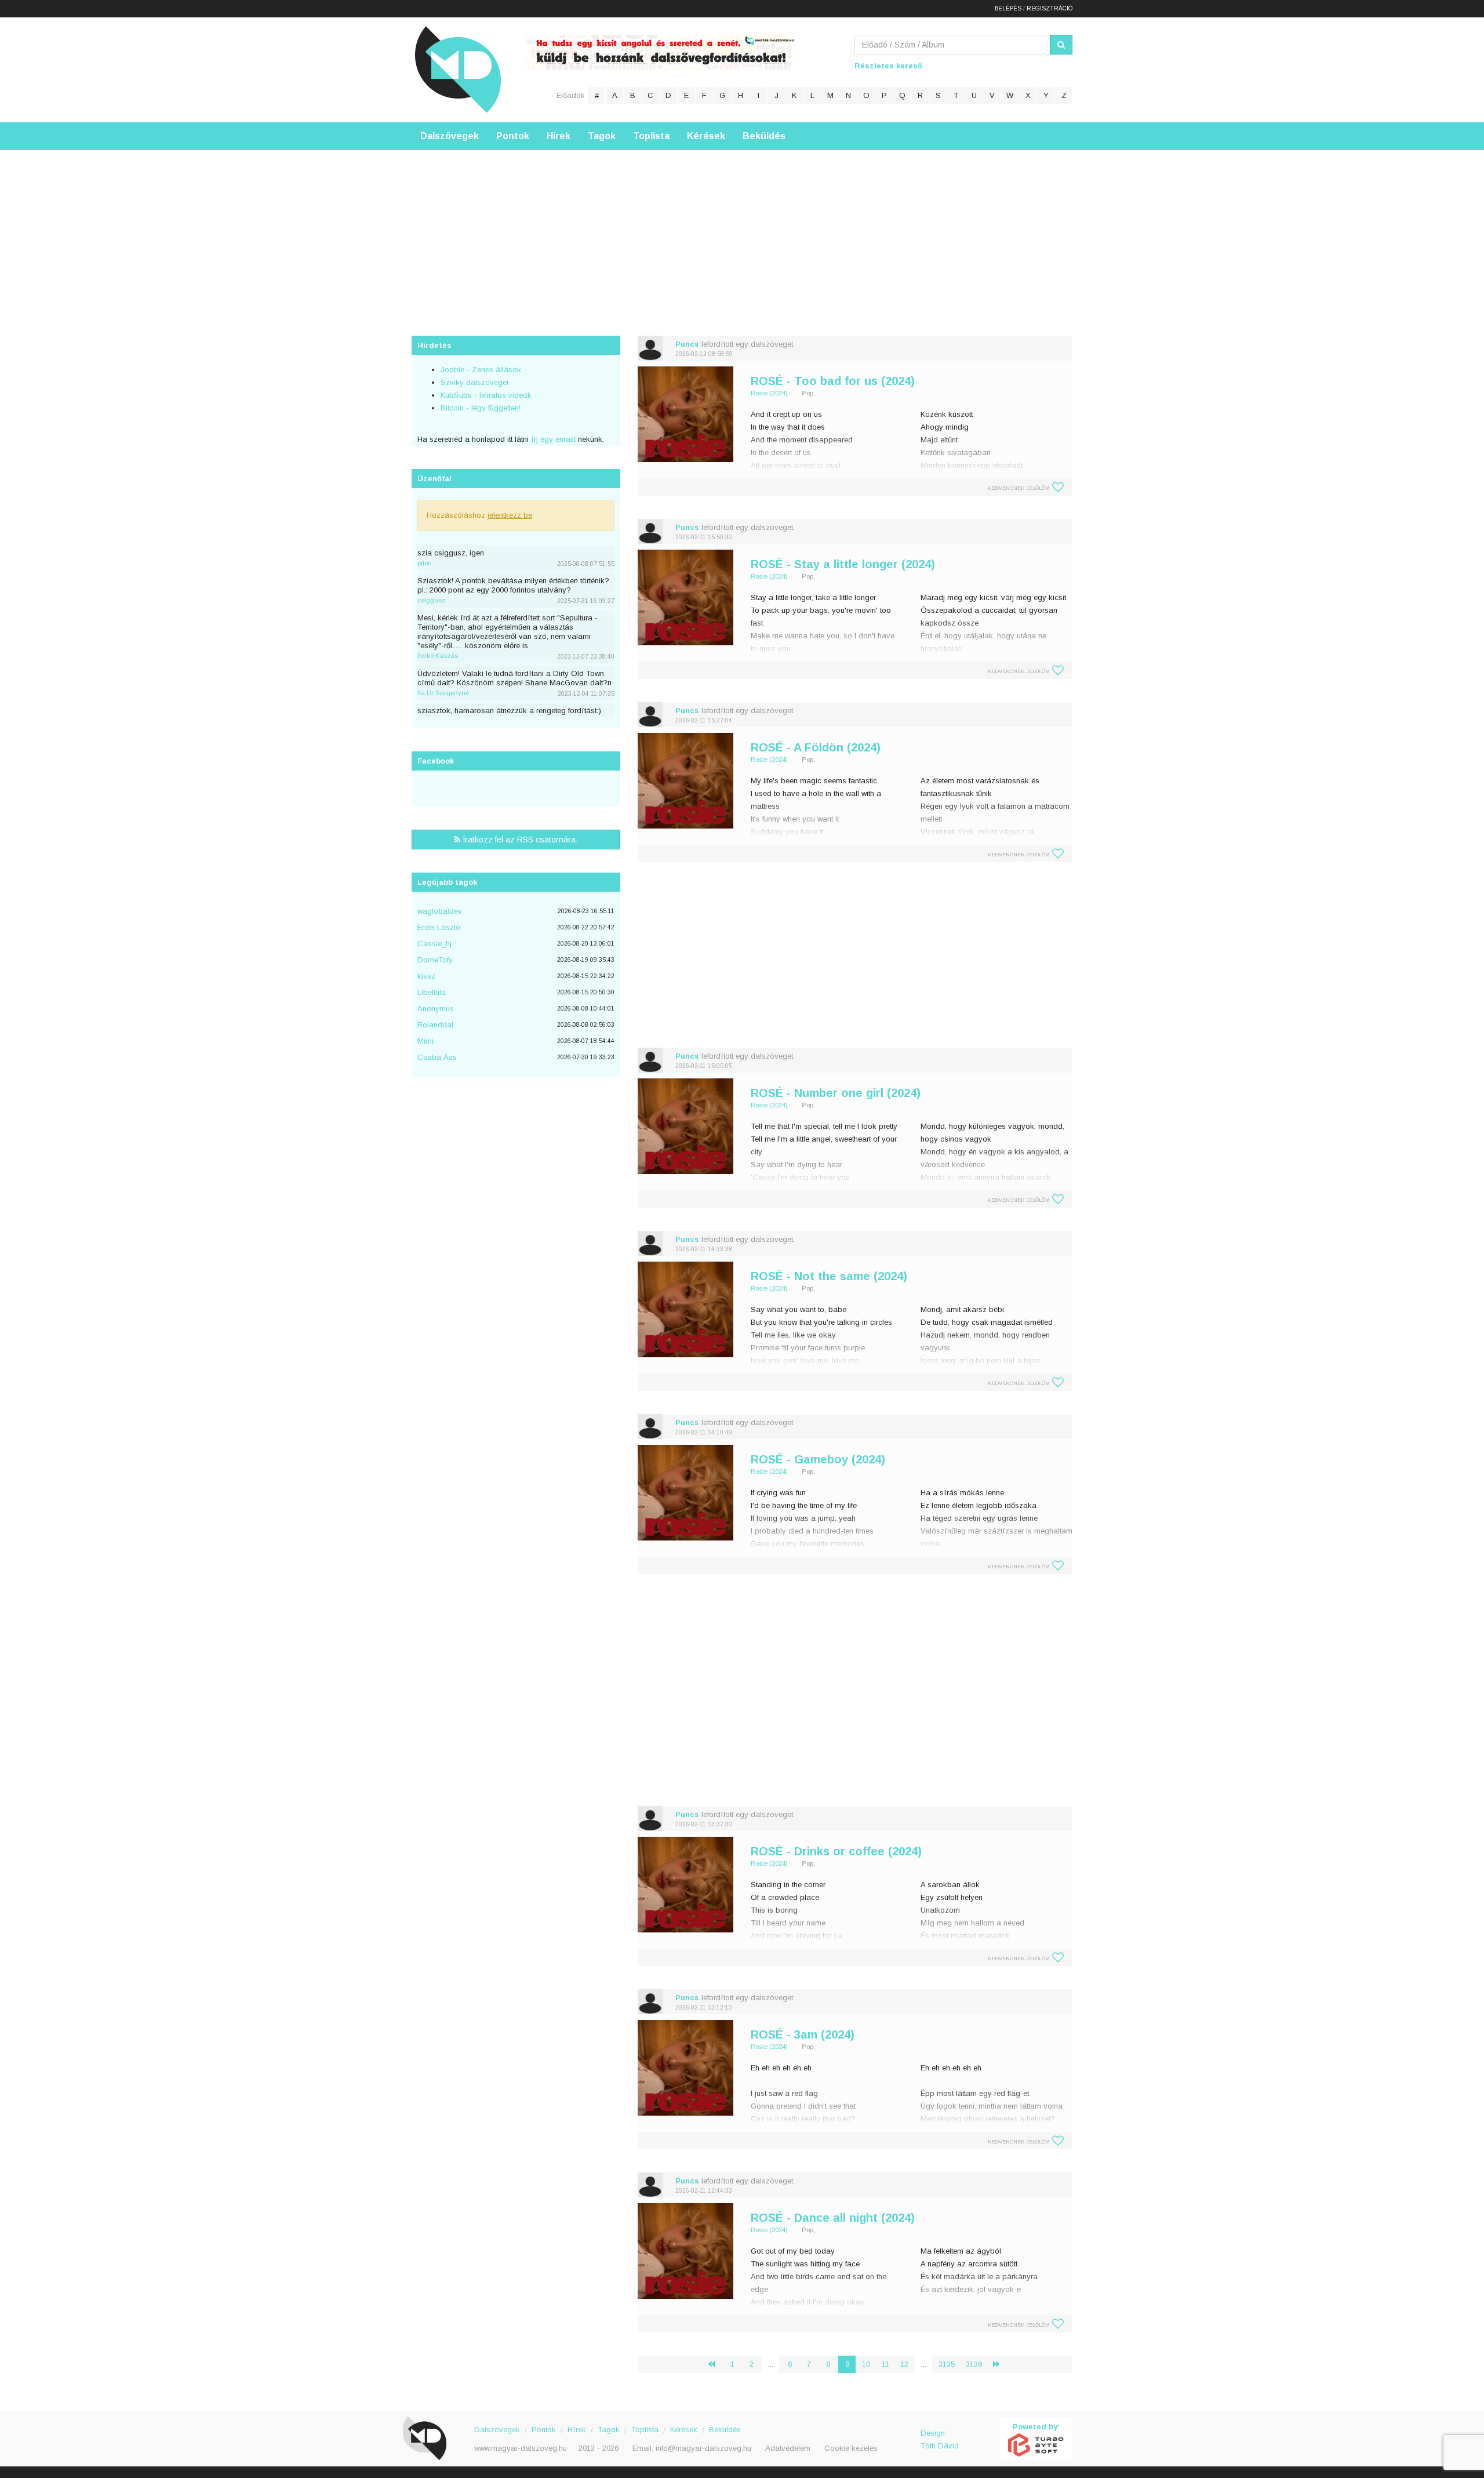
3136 (974, 2364)
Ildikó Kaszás (438, 656)
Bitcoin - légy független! (481, 408)
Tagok (602, 136)
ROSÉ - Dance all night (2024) (833, 2218)
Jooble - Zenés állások (481, 370)
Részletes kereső (888, 66)
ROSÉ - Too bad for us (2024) (833, 381)
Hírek (559, 136)
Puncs (687, 344)
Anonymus (436, 1009)
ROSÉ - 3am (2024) (803, 2034)
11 (885, 2364)
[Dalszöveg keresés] (1061, 45)
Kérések (706, 136)
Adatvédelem (788, 2448)
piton (425, 563)
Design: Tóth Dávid (940, 2439)
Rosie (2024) (769, 393)
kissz (426, 976)
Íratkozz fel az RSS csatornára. (519, 840)
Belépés (1008, 8)
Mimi (425, 1041)
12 (904, 2364)
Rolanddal (435, 1025)
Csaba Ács (437, 1057)
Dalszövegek (450, 136)
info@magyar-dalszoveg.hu (703, 2448)
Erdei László (439, 927)
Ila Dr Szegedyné (443, 693)
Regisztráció (1050, 8)
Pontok (513, 136)
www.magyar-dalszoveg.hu (521, 2448)
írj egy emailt (552, 439)
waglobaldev (440, 911)
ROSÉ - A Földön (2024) (816, 747)
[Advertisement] (742, 231)
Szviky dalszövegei (474, 382)
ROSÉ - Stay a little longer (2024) (843, 564)
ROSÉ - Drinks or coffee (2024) (836, 1851)
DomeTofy (435, 960)
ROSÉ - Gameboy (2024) (818, 1459)
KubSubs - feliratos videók (486, 395)
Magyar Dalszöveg (458, 69)
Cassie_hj (434, 944)
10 (866, 2364)
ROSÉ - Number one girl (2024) (836, 1093)
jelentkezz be (510, 515)
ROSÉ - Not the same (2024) (829, 1276)
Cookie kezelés (851, 2448)
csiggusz (431, 600)
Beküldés (764, 136)
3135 (947, 2364)
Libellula (432, 992)
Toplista (651, 136)
